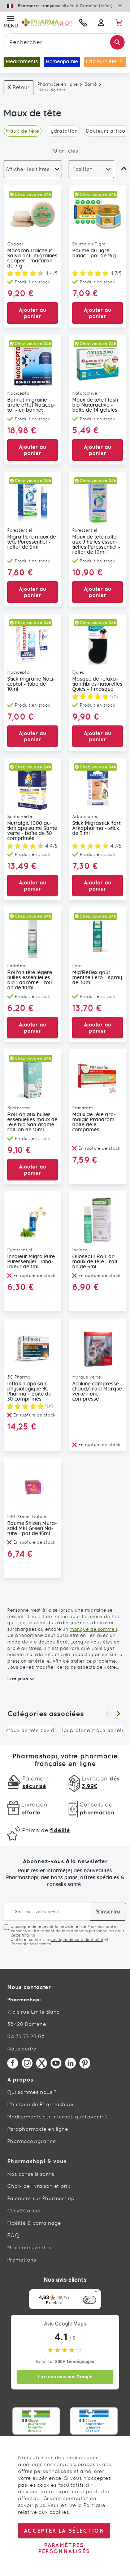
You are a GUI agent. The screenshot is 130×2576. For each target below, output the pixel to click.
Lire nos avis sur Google (65, 2377)
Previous (108, 1714)
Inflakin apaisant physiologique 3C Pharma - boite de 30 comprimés (29, 1392)
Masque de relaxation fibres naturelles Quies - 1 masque (97, 684)
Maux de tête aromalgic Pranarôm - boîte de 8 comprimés (95, 1122)
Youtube (56, 2063)
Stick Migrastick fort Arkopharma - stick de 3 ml (96, 828)
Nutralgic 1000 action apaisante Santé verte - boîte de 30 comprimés (32, 831)
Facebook (13, 2063)
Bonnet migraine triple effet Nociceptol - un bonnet (32, 405)
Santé (91, 84)
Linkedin (70, 2063)
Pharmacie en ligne (58, 84)
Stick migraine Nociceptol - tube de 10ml (31, 684)
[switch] (90, 2300)
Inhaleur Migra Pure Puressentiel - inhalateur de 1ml (31, 1262)
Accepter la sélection (64, 2531)
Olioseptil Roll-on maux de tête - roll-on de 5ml (96, 1262)
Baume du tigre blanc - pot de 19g (94, 253)
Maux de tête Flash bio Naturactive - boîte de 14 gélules (95, 405)
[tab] (32, 169)
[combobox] (65, 42)
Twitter (42, 2063)
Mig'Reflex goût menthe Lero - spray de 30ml (97, 978)
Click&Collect (24, 2211)
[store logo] (47, 23)
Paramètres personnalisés (64, 2548)
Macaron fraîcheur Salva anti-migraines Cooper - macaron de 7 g (32, 258)
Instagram (27, 2063)
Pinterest (85, 2063)
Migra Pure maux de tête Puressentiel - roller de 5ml (32, 542)
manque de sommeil (93, 1629)
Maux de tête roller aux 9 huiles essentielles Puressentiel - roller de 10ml (96, 545)
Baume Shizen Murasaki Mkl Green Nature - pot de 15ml (32, 1529)
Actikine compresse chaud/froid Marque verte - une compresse (97, 1392)
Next (118, 1714)
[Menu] (97, 2293)
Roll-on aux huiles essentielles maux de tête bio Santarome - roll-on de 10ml (32, 1122)
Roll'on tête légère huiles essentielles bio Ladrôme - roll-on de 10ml (31, 980)
